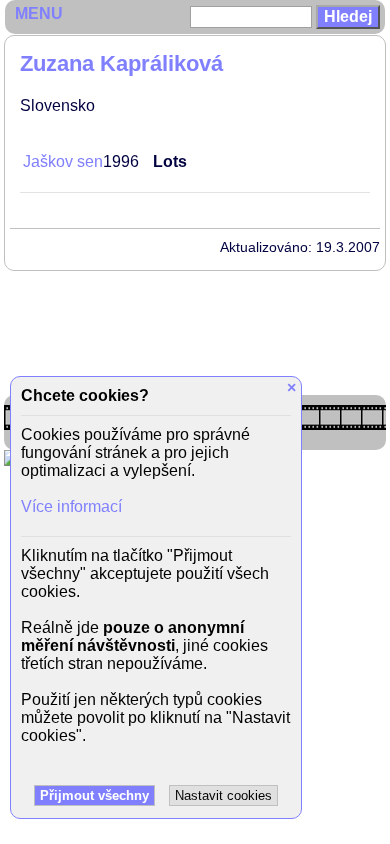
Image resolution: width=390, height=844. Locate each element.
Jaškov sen (63, 161)
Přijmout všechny (94, 795)
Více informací (71, 506)
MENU (39, 13)
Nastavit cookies (223, 795)
